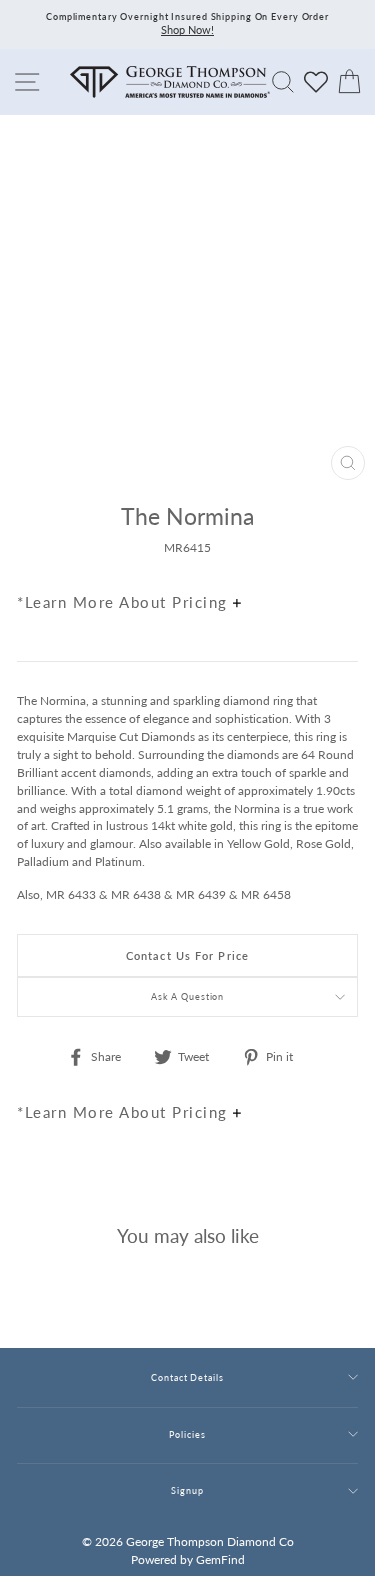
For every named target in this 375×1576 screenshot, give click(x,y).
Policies (187, 1434)
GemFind (220, 1559)
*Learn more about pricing (125, 602)
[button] (338, 559)
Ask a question (188, 996)
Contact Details (187, 1377)
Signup (187, 1490)
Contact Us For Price (187, 955)
